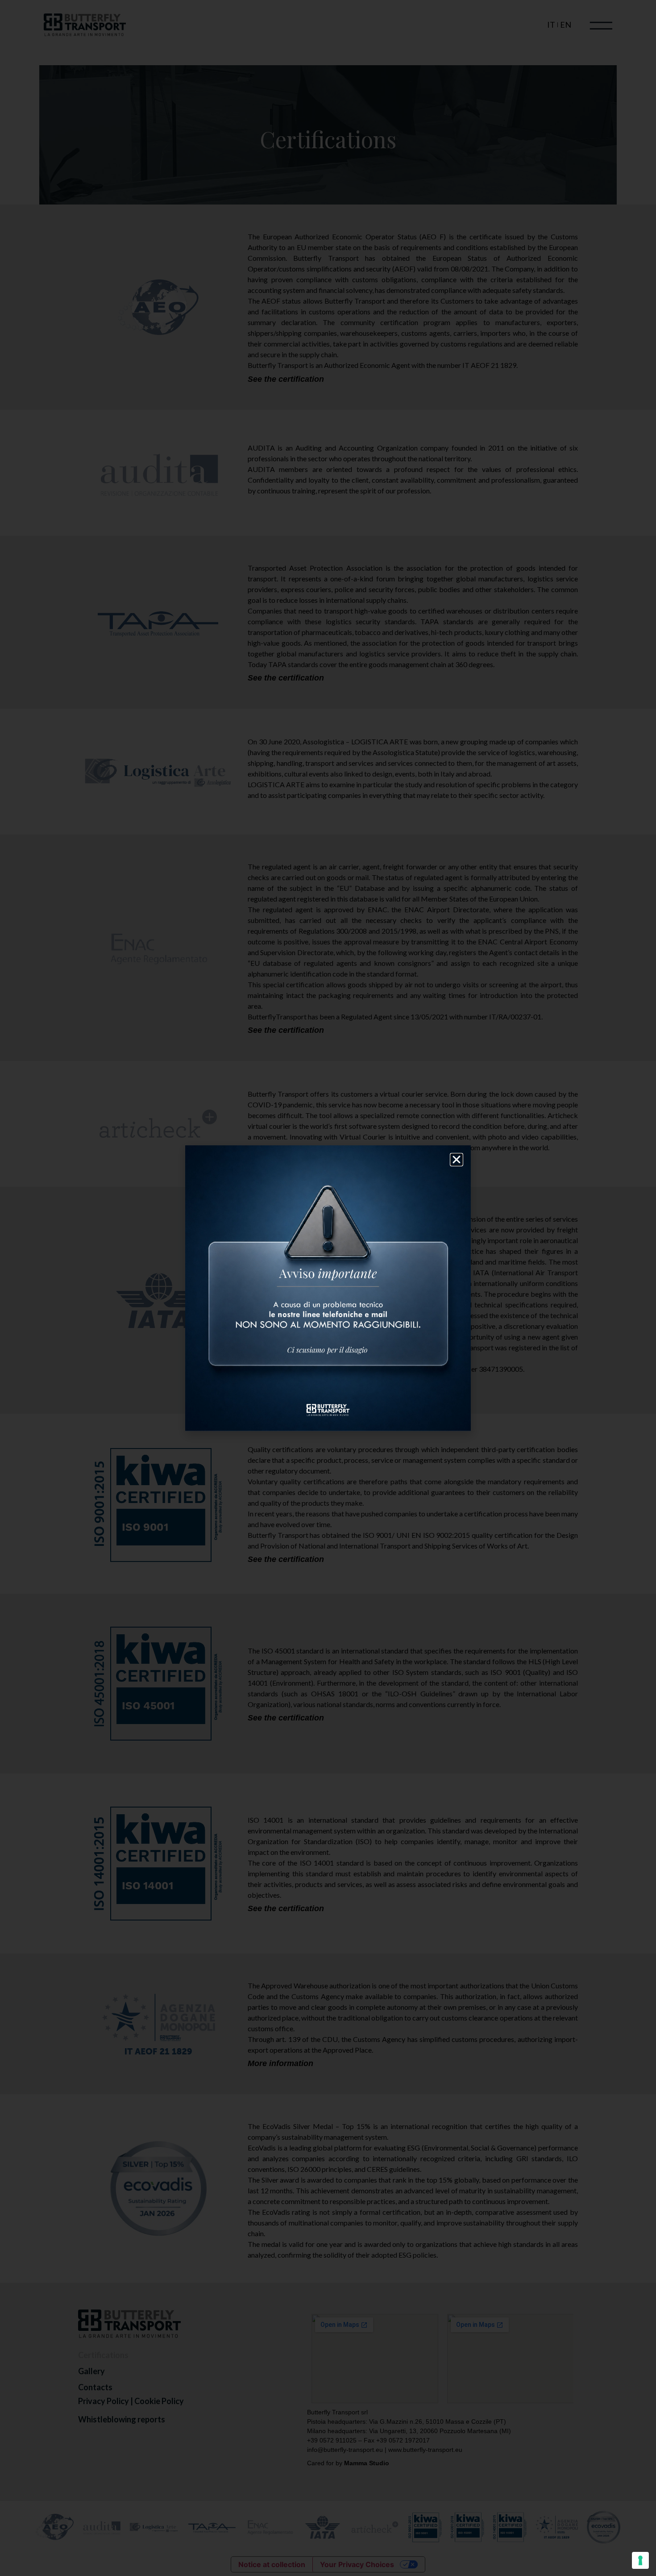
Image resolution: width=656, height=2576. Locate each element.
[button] (457, 1160)
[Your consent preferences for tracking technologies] (640, 2560)
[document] (328, 1288)
